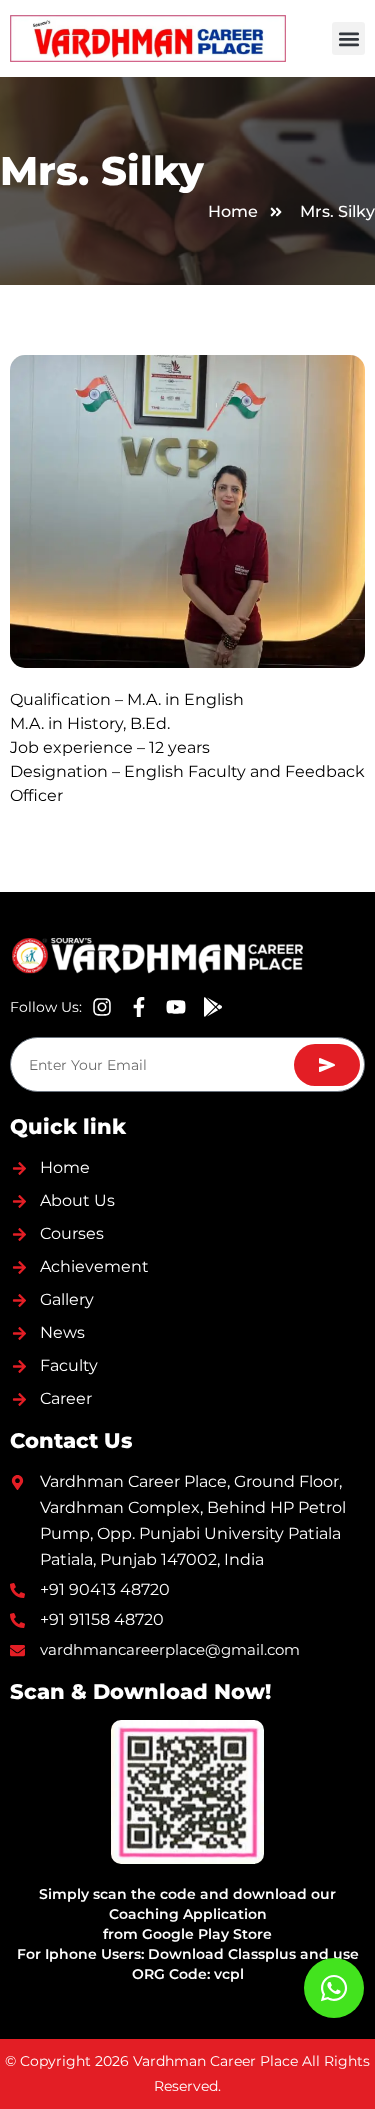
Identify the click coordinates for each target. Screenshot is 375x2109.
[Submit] (327, 1065)
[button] (348, 38)
